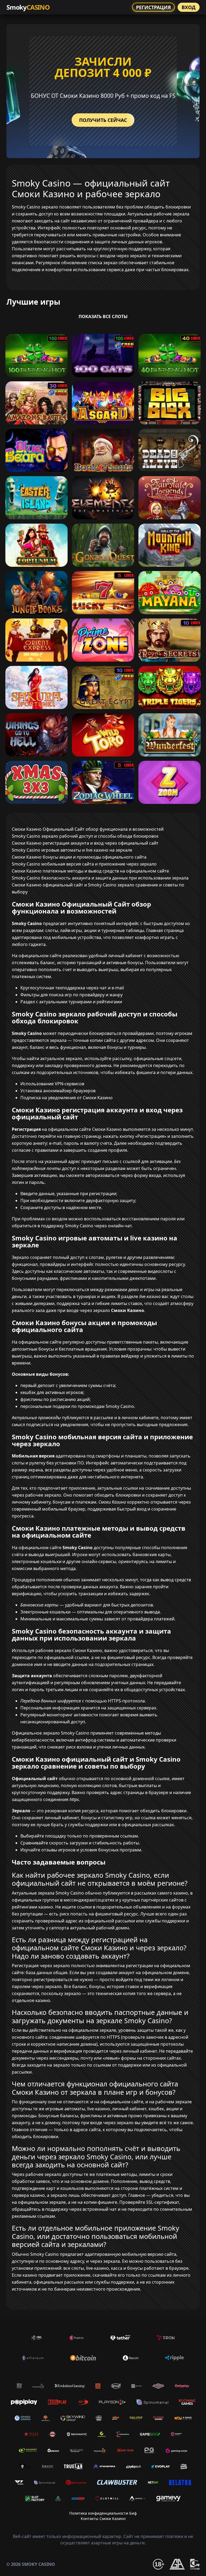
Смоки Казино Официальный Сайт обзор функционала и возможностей (88, 829)
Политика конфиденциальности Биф (103, 2513)
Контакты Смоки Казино (103, 2519)
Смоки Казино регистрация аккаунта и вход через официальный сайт (85, 843)
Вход (189, 7)
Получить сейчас (103, 120)
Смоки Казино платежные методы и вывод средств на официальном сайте (90, 871)
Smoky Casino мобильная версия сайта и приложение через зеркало (84, 864)
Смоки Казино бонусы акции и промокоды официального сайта (79, 857)
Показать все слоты (103, 316)
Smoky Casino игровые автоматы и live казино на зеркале (72, 850)
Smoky (28, 7)
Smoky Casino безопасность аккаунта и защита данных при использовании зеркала (100, 878)
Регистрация (153, 7)
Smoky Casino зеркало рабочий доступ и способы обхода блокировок (85, 836)
